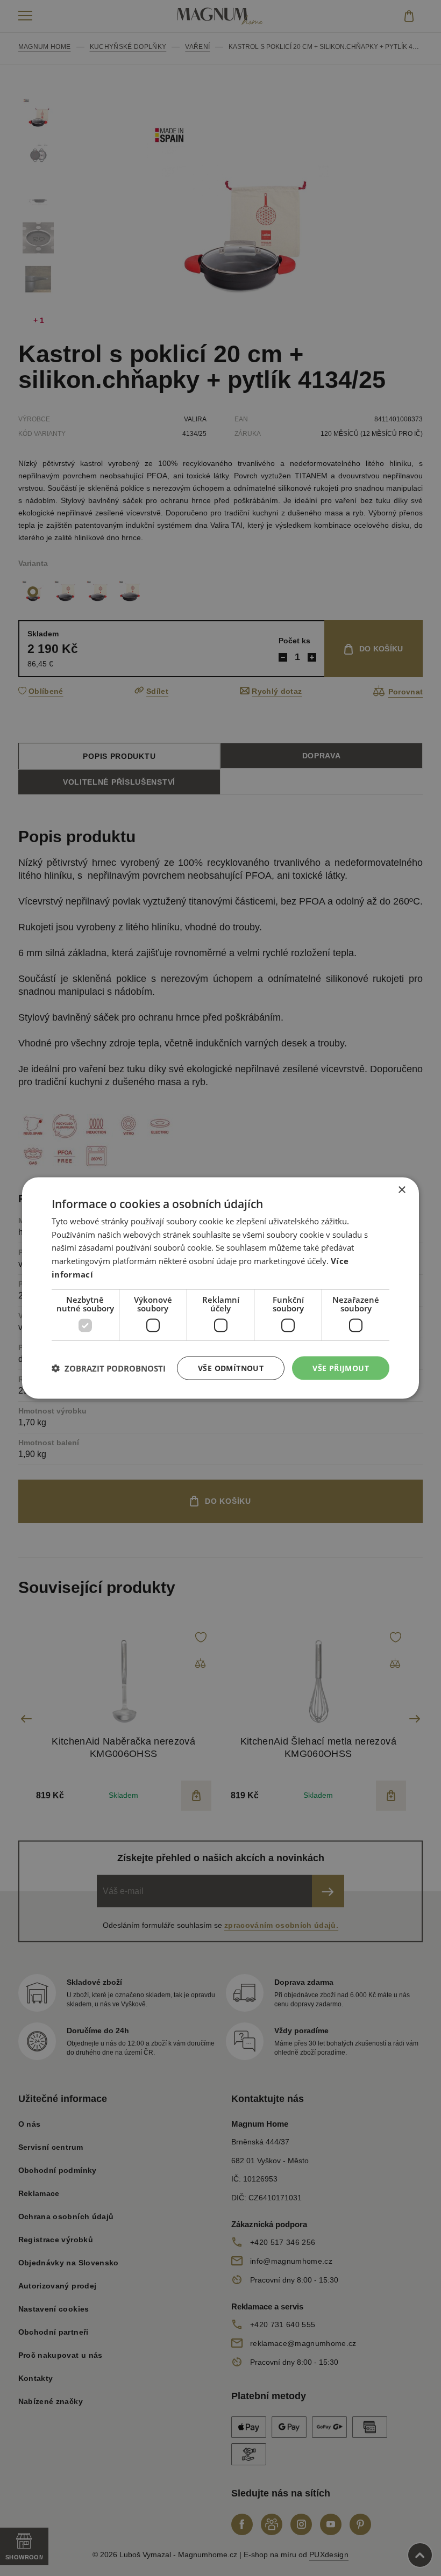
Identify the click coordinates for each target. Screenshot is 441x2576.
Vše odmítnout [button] (231, 1368)
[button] (109, 1368)
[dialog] (220, 1288)
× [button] (401, 1190)
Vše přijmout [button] (341, 1368)
